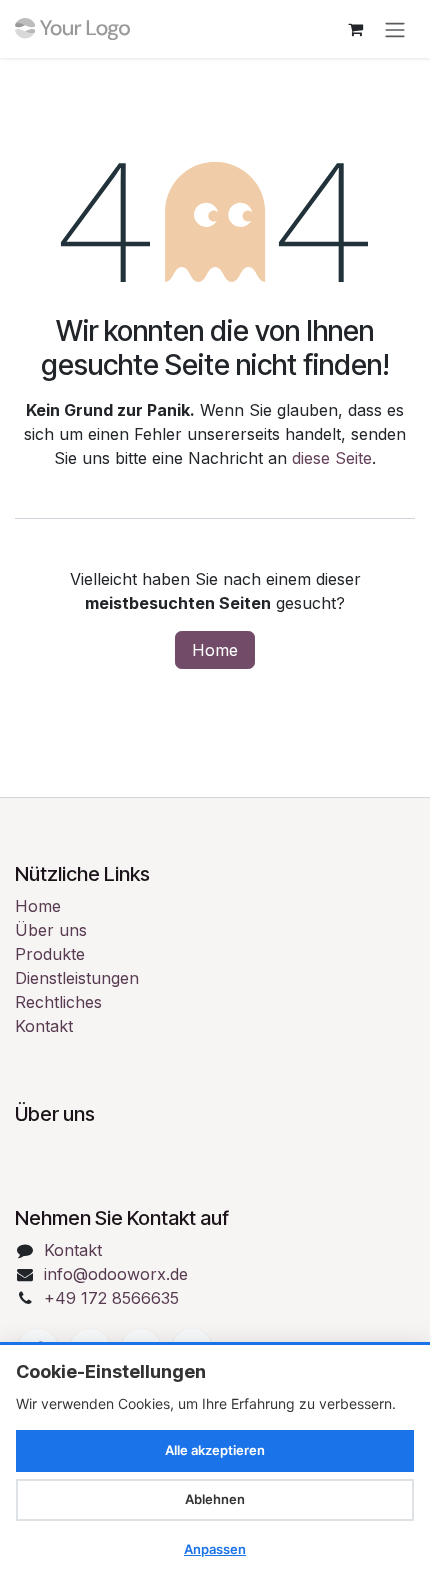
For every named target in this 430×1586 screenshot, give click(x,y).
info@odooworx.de (116, 1274)
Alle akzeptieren (215, 1450)
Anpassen (215, 1549)
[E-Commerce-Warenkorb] (355, 29)
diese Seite (332, 458)
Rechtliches (58, 1002)
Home (215, 650)
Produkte (50, 954)
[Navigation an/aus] (395, 29)
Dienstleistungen (77, 978)
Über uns (51, 930)
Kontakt (44, 1026)
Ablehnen (215, 1499)
